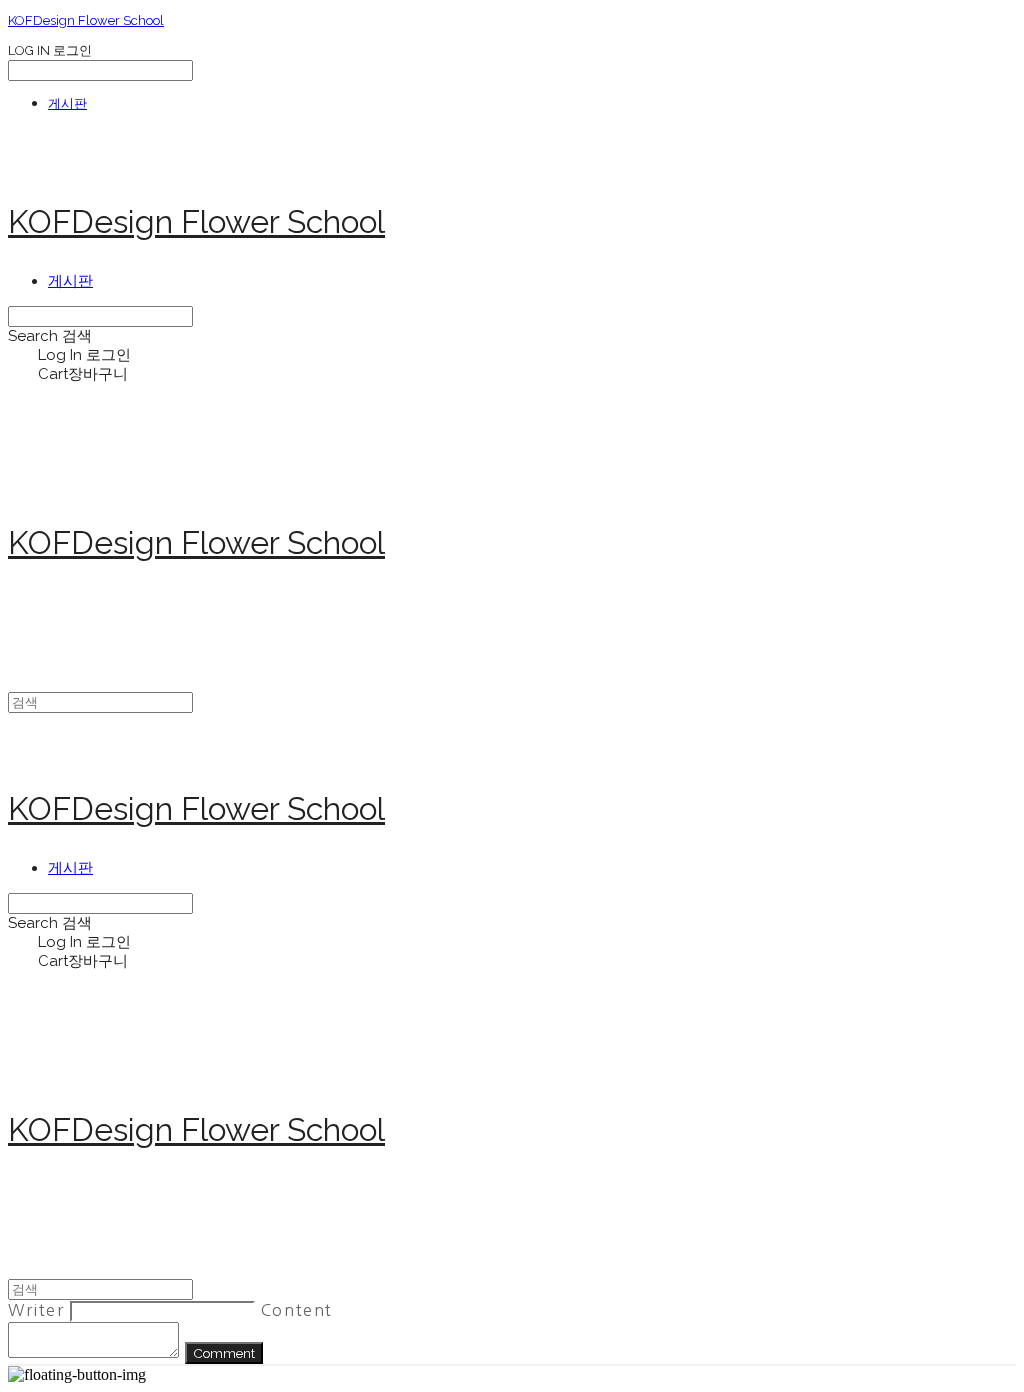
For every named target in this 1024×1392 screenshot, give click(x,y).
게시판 (67, 103)
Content (297, 1310)
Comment (224, 1353)
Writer (36, 1310)
